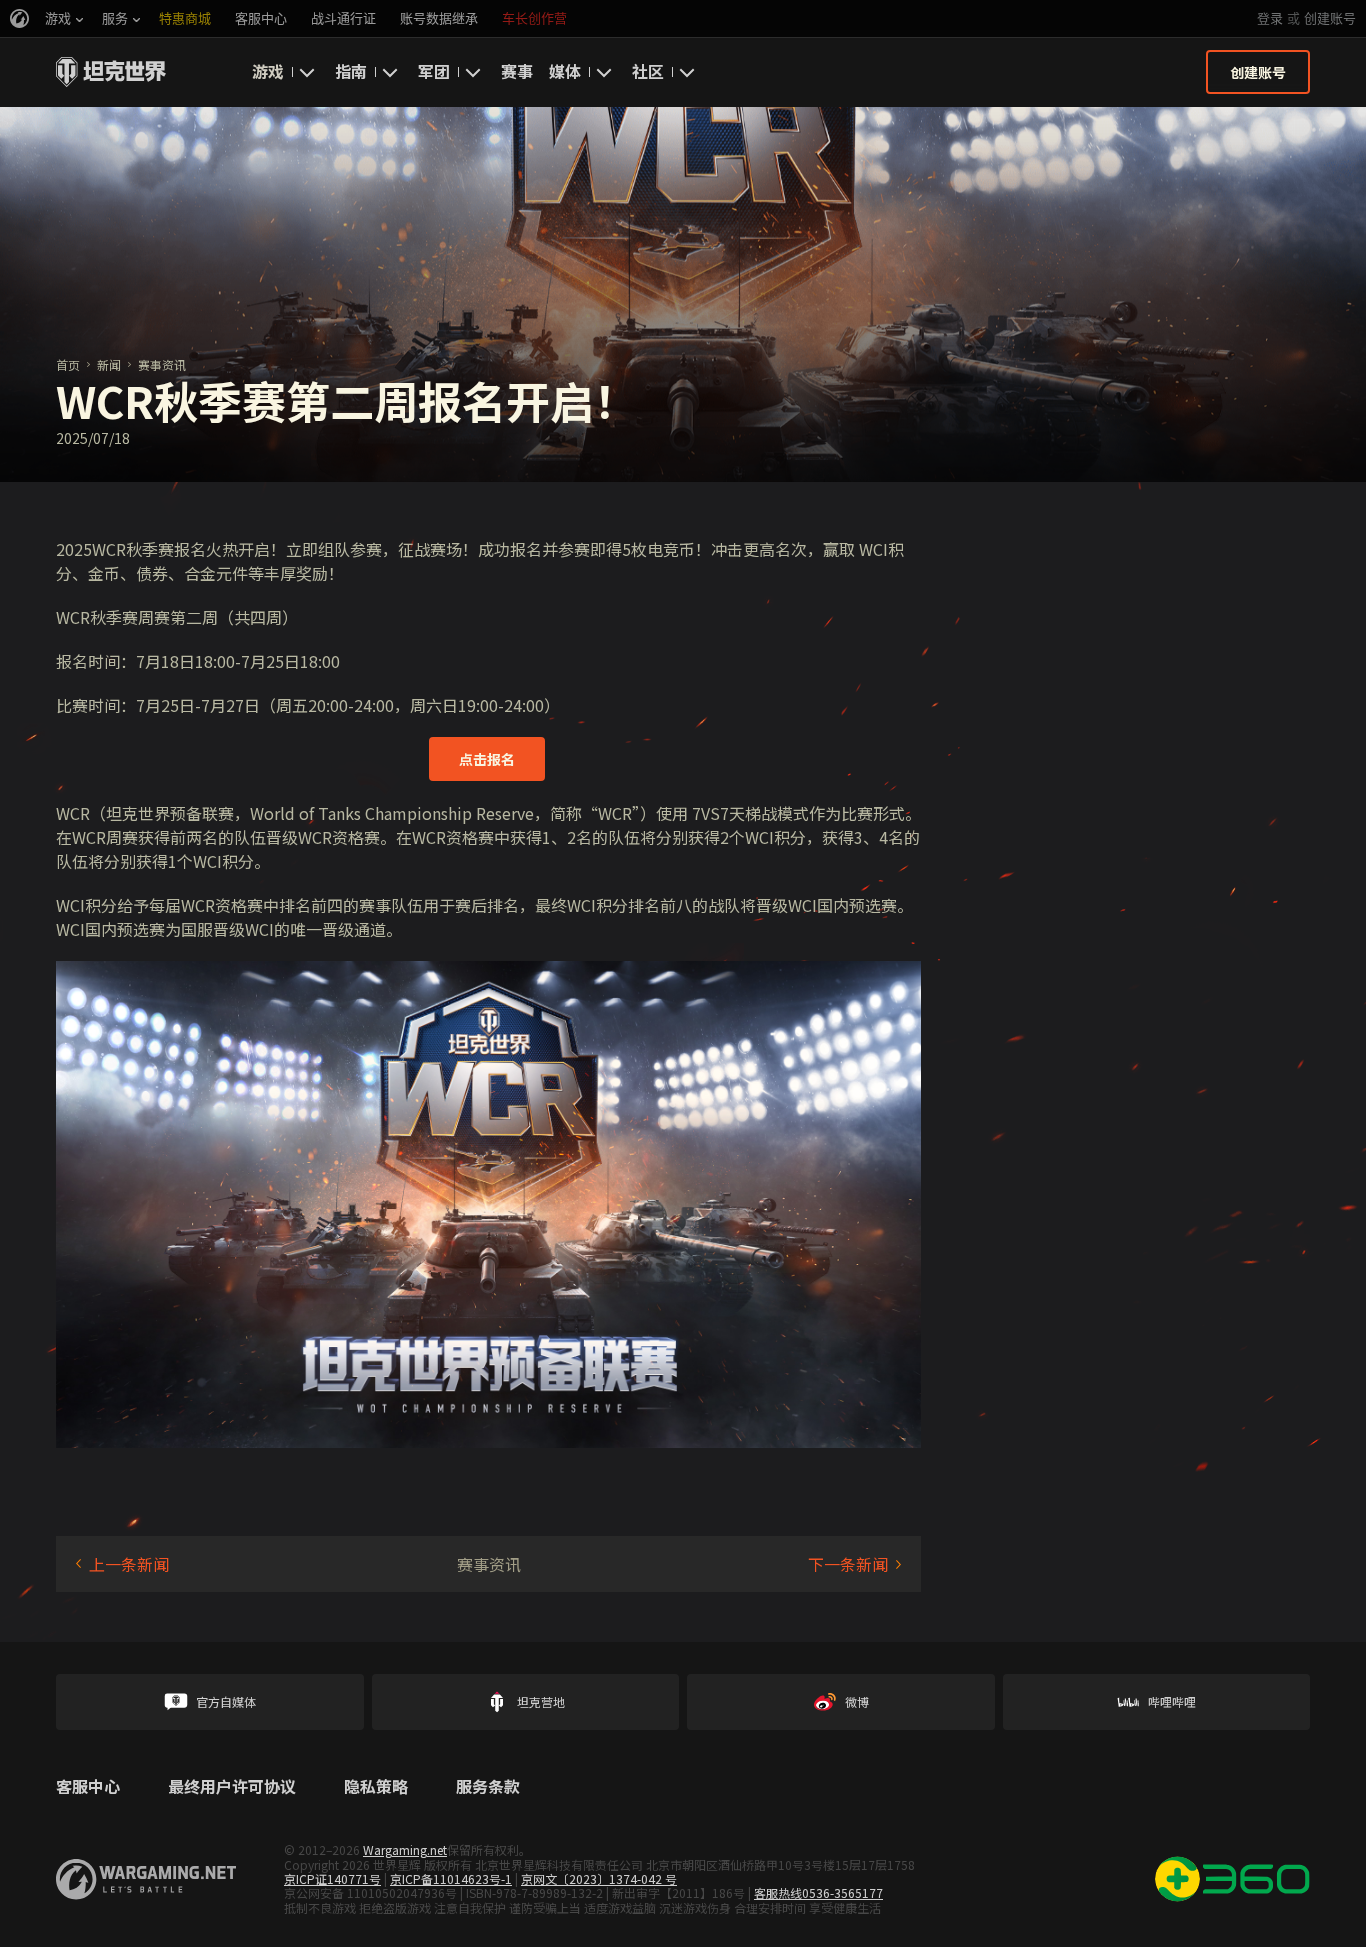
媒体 (565, 71)
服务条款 (488, 1787)
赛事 (517, 71)
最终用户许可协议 (232, 1787)
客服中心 (88, 1787)
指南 (351, 71)
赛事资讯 (162, 364)
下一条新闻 (848, 1564)
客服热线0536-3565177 (818, 1892)
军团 (434, 71)
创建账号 (1330, 18)
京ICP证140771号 (332, 1878)
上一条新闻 (129, 1564)
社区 (648, 71)
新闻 (109, 364)
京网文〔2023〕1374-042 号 (599, 1878)
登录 (1270, 18)
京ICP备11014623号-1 (451, 1878)
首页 (68, 364)
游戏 (268, 71)
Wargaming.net (405, 1849)
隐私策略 (376, 1787)
